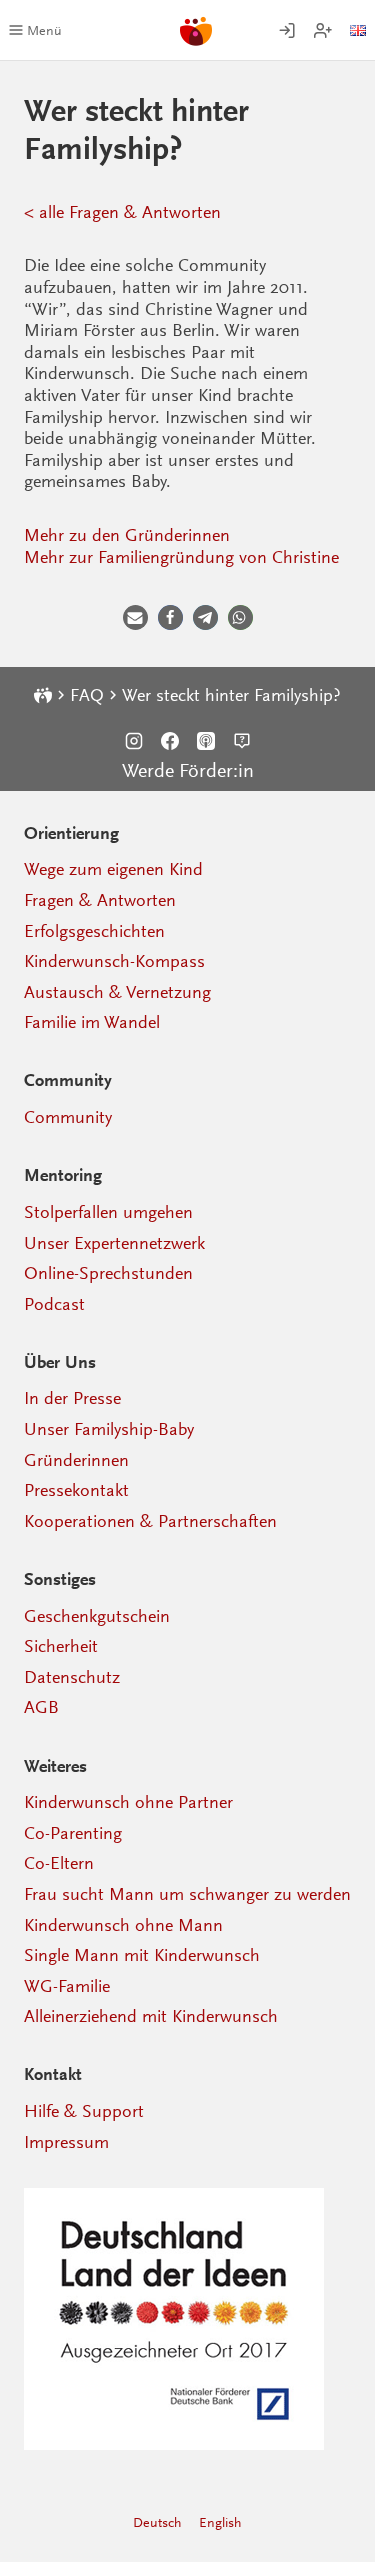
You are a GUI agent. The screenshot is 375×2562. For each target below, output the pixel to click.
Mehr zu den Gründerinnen (127, 535)
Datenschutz (72, 1677)
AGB (41, 1707)
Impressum (66, 2142)
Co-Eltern (59, 1863)
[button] (135, 617)
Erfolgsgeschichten (94, 931)
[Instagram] (134, 741)
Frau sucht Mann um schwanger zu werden (187, 1894)
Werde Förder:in (188, 771)
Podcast (54, 1304)
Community (68, 1117)
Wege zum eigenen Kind (113, 869)
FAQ (87, 695)
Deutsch (157, 2522)
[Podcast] (206, 741)
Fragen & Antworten (100, 900)
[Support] (242, 741)
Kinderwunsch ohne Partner (128, 1802)
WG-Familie (67, 1986)
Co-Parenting (73, 1833)
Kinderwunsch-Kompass (114, 961)
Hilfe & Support (84, 2111)
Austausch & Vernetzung (117, 992)
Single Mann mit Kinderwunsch (142, 1955)
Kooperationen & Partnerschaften (150, 1521)
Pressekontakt (76, 1490)
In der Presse (72, 1398)
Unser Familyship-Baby (109, 1429)
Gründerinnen (76, 1460)
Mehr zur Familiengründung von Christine (181, 557)
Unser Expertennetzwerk (114, 1243)
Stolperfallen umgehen (108, 1212)
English (220, 2522)
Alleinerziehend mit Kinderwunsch (151, 2016)
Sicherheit (61, 1646)
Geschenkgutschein (97, 1616)
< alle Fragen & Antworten (122, 212)
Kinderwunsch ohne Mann (123, 1925)
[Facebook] (170, 741)
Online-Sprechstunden (108, 1273)
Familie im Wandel (92, 1022)
